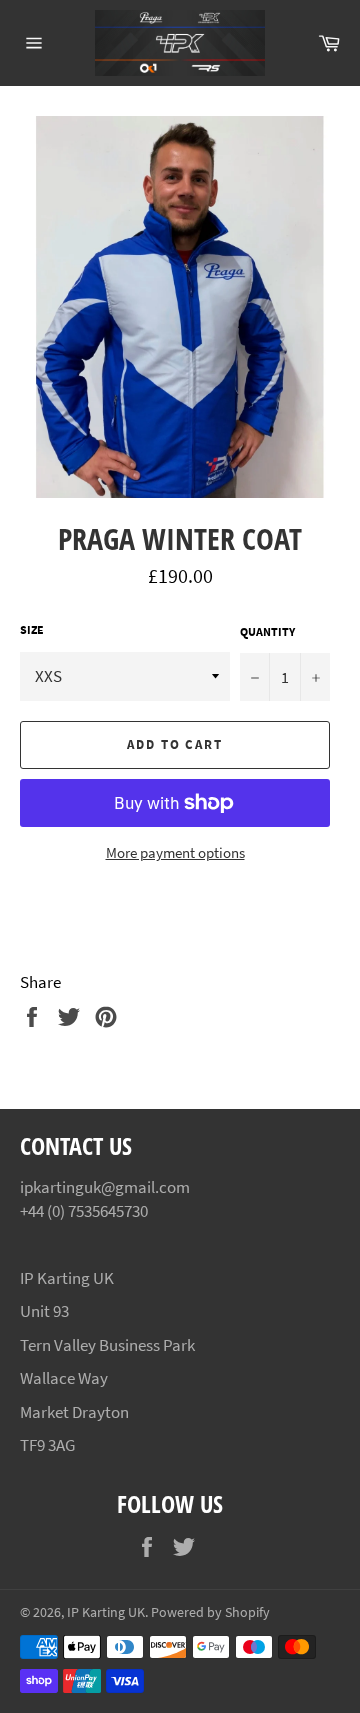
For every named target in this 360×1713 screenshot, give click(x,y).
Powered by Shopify (210, 1612)
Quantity (267, 631)
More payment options (175, 852)
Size (32, 629)
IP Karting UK (106, 1612)
